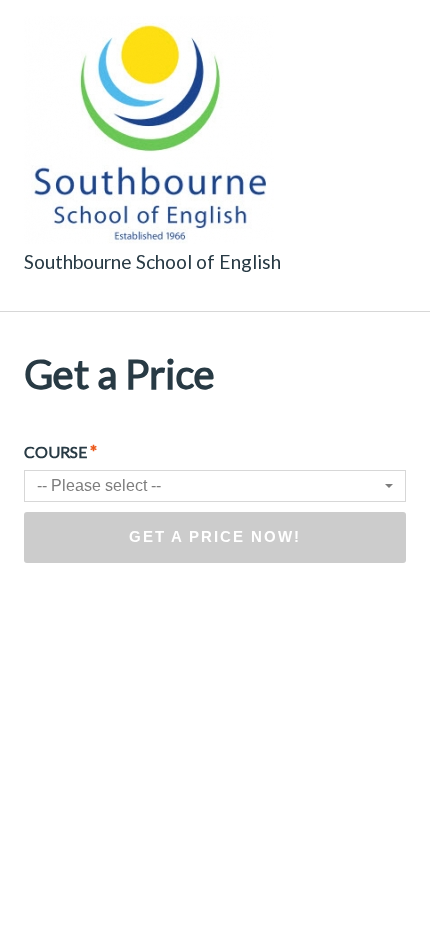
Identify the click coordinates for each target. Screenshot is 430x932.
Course (60, 451)
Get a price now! (215, 536)
